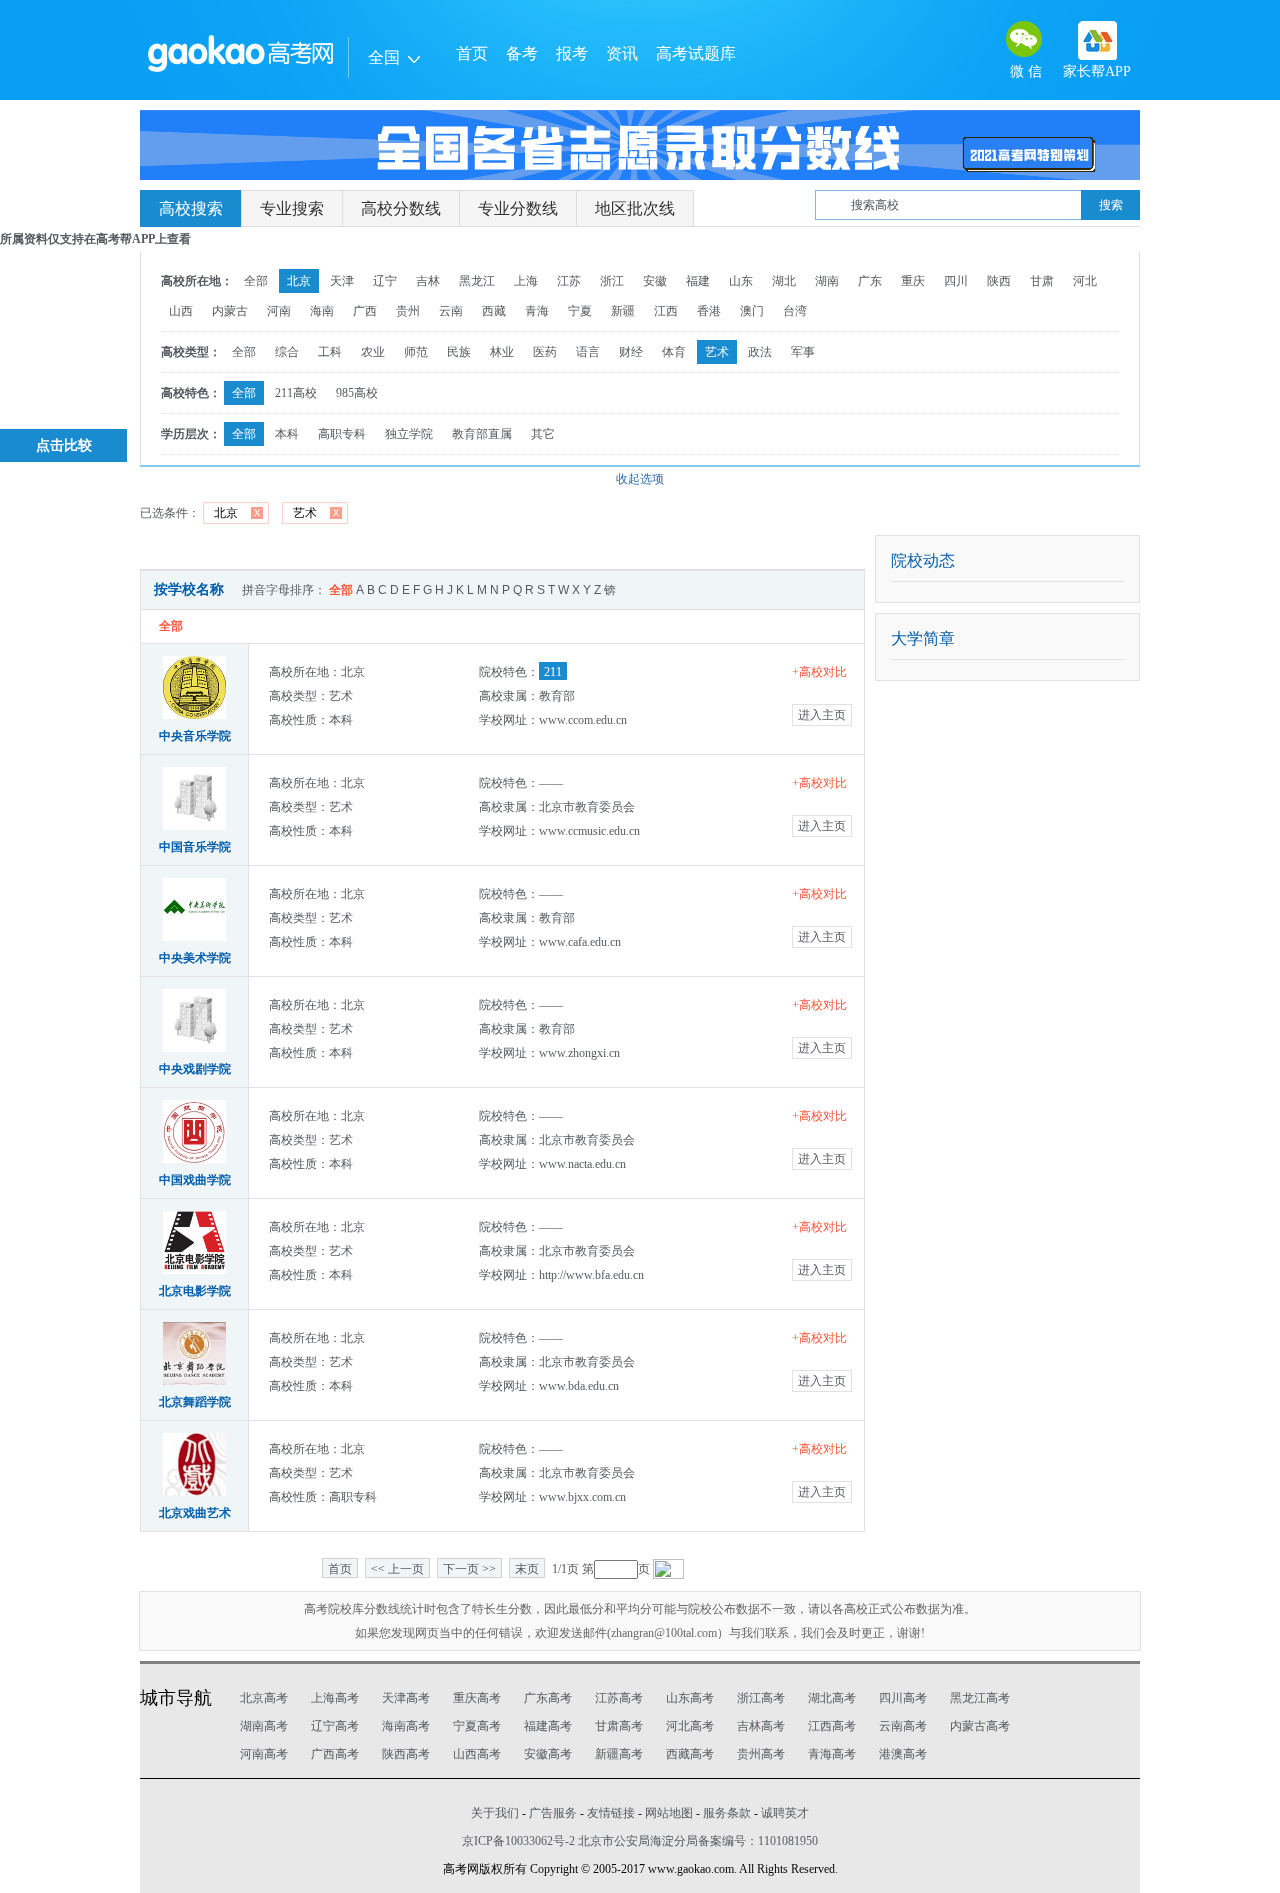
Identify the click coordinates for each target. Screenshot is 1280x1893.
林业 (502, 352)
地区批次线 (635, 208)
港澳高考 (903, 1754)
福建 (698, 281)
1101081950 (788, 1841)
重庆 (913, 281)
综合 (287, 352)
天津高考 (406, 1698)
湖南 (827, 281)
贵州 (408, 311)
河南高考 (264, 1754)
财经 (631, 352)
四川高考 (903, 1698)
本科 (287, 434)
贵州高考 (761, 1754)
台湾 (795, 311)
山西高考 (477, 1754)
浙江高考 (761, 1698)
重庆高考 (477, 1698)
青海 (537, 311)
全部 (256, 281)
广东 (870, 281)
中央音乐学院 (195, 736)
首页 (472, 53)
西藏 (494, 311)
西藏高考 (690, 1754)
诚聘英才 (785, 1813)
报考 (572, 53)
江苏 (569, 281)
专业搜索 (292, 208)
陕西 (999, 281)
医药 (545, 352)
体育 (674, 352)
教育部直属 (482, 434)
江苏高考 (619, 1698)
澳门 (752, 311)
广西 (365, 311)
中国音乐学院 (195, 847)
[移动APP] (1097, 40)
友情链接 (611, 1813)
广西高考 (335, 1754)
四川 (956, 281)
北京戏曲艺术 (195, 1513)
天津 (342, 281)
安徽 (655, 281)
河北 (1085, 281)
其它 (543, 434)
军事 (803, 352)
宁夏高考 (477, 1726)
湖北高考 (832, 1698)
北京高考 (264, 1698)
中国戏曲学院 (195, 1180)
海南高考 (406, 1726)
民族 (459, 352)
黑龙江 (477, 281)
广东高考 (548, 1698)
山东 (741, 281)
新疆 (623, 311)
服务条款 (727, 1813)
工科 (330, 352)
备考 (522, 53)
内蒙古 (230, 311)
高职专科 (342, 434)
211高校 (296, 393)
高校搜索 (191, 208)
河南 (279, 311)
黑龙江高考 (980, 1698)
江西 (666, 311)
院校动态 (923, 560)
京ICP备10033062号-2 (518, 1841)
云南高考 (903, 1726)
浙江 (612, 281)
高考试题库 (696, 53)
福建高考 (548, 1726)
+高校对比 (819, 672)
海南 (322, 311)
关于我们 (495, 1813)
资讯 (622, 53)
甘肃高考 (619, 1726)
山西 (181, 311)
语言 (588, 352)
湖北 (784, 281)
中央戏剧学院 (195, 1069)
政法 (760, 352)
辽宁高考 (335, 1726)
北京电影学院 (195, 1291)
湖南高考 (264, 1726)
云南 (451, 311)
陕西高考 (406, 1754)
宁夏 (580, 311)
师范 (416, 352)
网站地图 (669, 1813)
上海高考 (335, 1698)
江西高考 (832, 1726)
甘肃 (1042, 281)
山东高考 (690, 1698)
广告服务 (553, 1813)
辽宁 (385, 281)
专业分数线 (518, 208)
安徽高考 (548, 1754)
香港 (709, 311)
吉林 (428, 281)
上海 (526, 281)
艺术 (717, 352)
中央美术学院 (195, 958)
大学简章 (923, 638)
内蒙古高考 (980, 1726)
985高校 (357, 393)
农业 (373, 352)
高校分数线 (401, 208)
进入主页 (822, 715)
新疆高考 (619, 1754)
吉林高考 (761, 1726)
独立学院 (409, 434)
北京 (299, 281)
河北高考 (690, 1726)
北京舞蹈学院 (195, 1402)
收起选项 (640, 479)
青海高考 (832, 1754)
